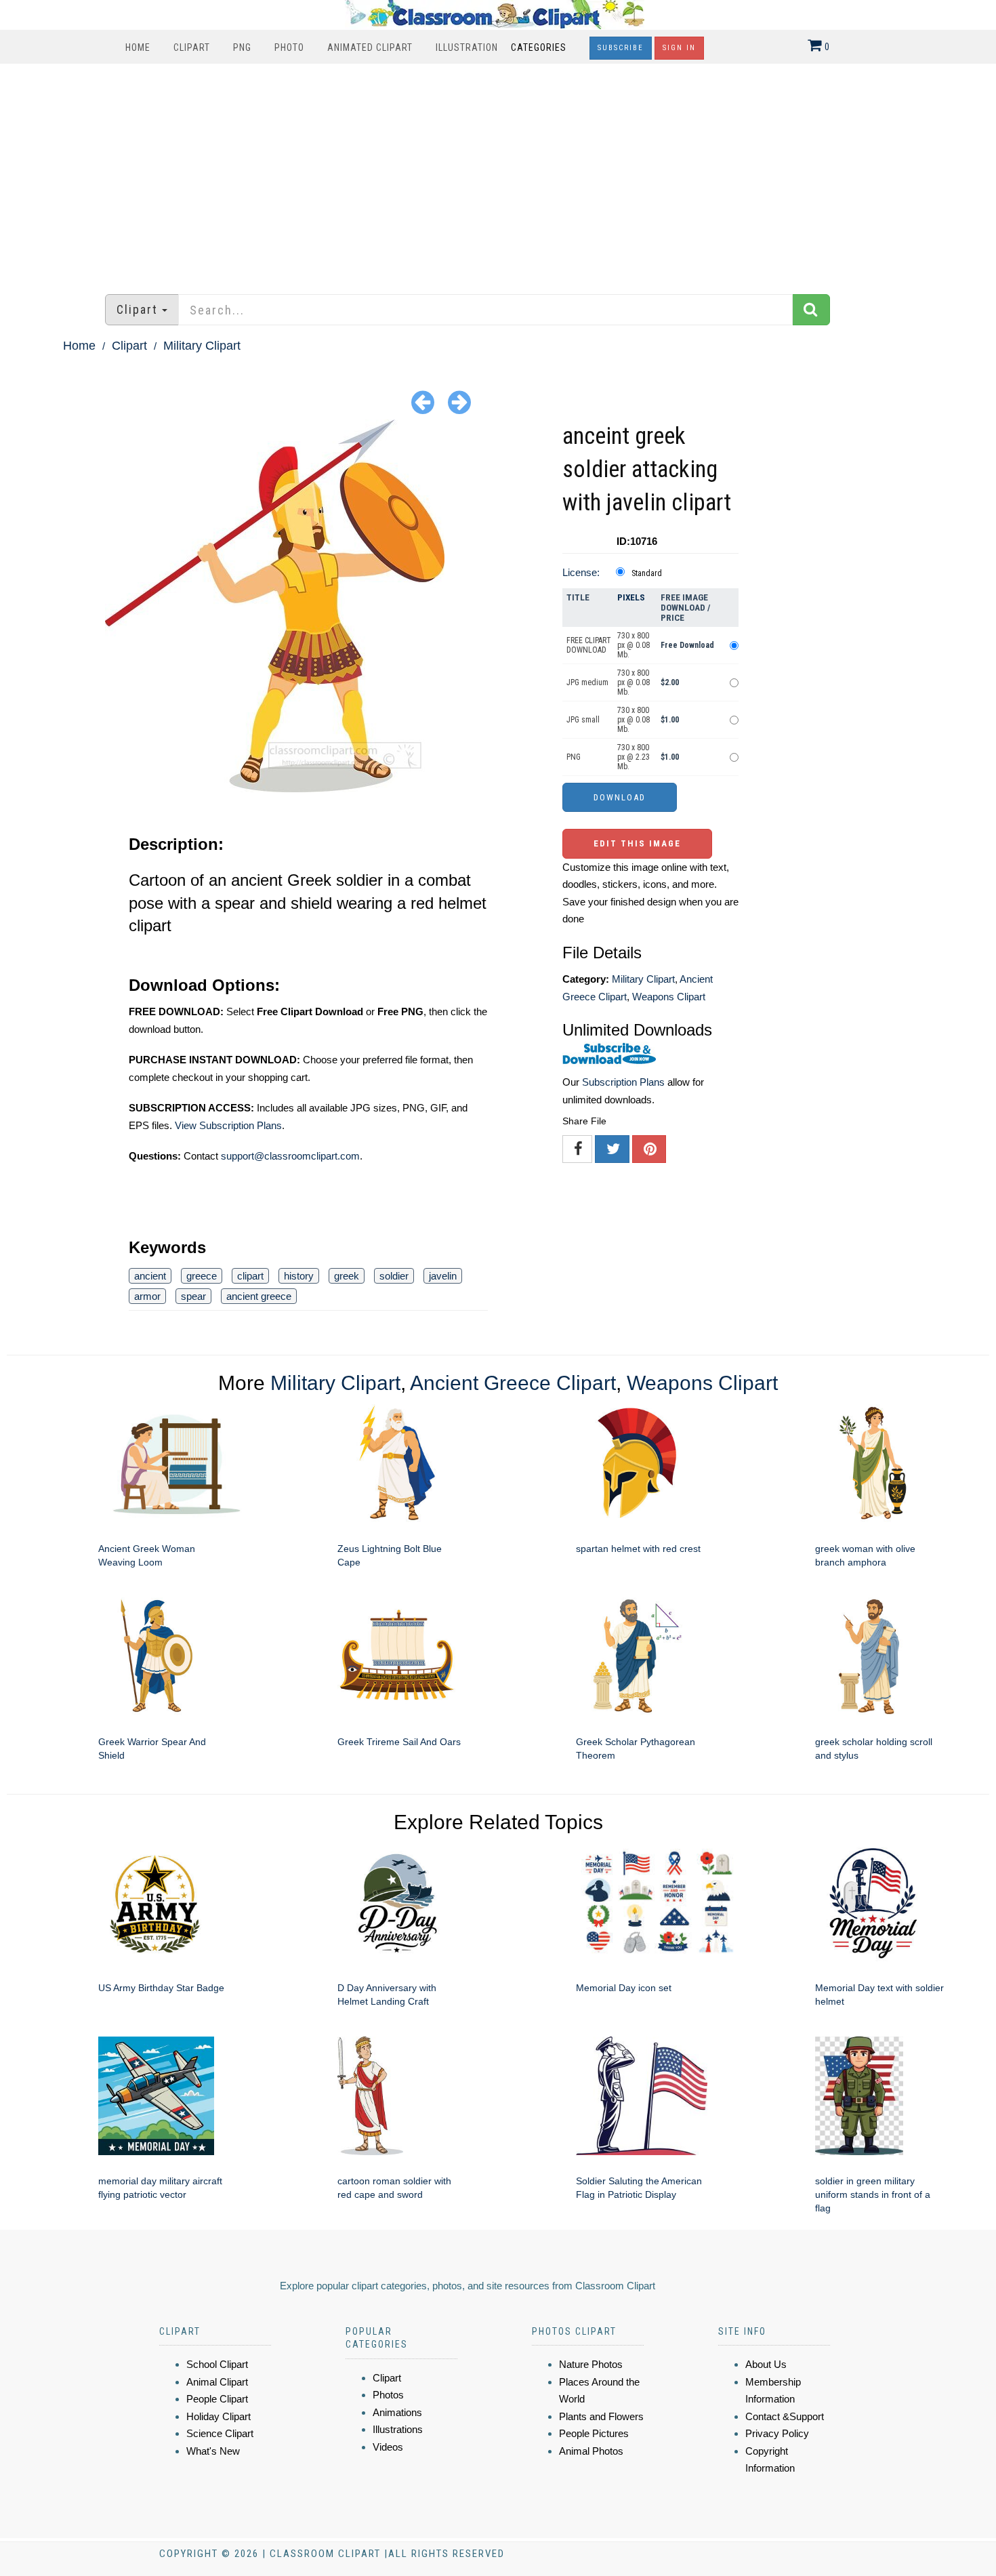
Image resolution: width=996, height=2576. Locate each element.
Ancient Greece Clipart (513, 1383)
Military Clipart (202, 346)
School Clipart (217, 2364)
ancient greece (259, 1296)
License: (581, 572)
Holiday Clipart (219, 2416)
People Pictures (594, 2433)
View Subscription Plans (228, 1125)
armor (147, 1296)
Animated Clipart (370, 47)
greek (347, 1276)
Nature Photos (591, 2364)
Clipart (192, 47)
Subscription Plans (623, 1082)
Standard (647, 573)
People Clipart (217, 2399)
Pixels (631, 597)
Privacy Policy (777, 2433)
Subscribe (621, 48)
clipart (250, 1276)
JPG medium (587, 682)
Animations (397, 2412)
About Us (766, 2364)
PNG (242, 47)
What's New (213, 2451)
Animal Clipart (217, 2382)
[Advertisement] (498, 172)
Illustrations (398, 2429)
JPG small (583, 720)
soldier (394, 1276)
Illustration (467, 47)
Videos (388, 2447)
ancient (150, 1276)
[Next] (459, 402)
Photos (388, 2395)
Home (138, 47)
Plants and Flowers (601, 2416)
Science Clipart (220, 2433)
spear (193, 1296)
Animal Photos (591, 2451)
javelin (443, 1276)
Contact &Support (785, 2416)
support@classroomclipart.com (290, 1156)
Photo (289, 47)
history (299, 1276)
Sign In (679, 48)
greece (202, 1276)
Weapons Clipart (669, 997)
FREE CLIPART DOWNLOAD (589, 645)
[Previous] (423, 402)
